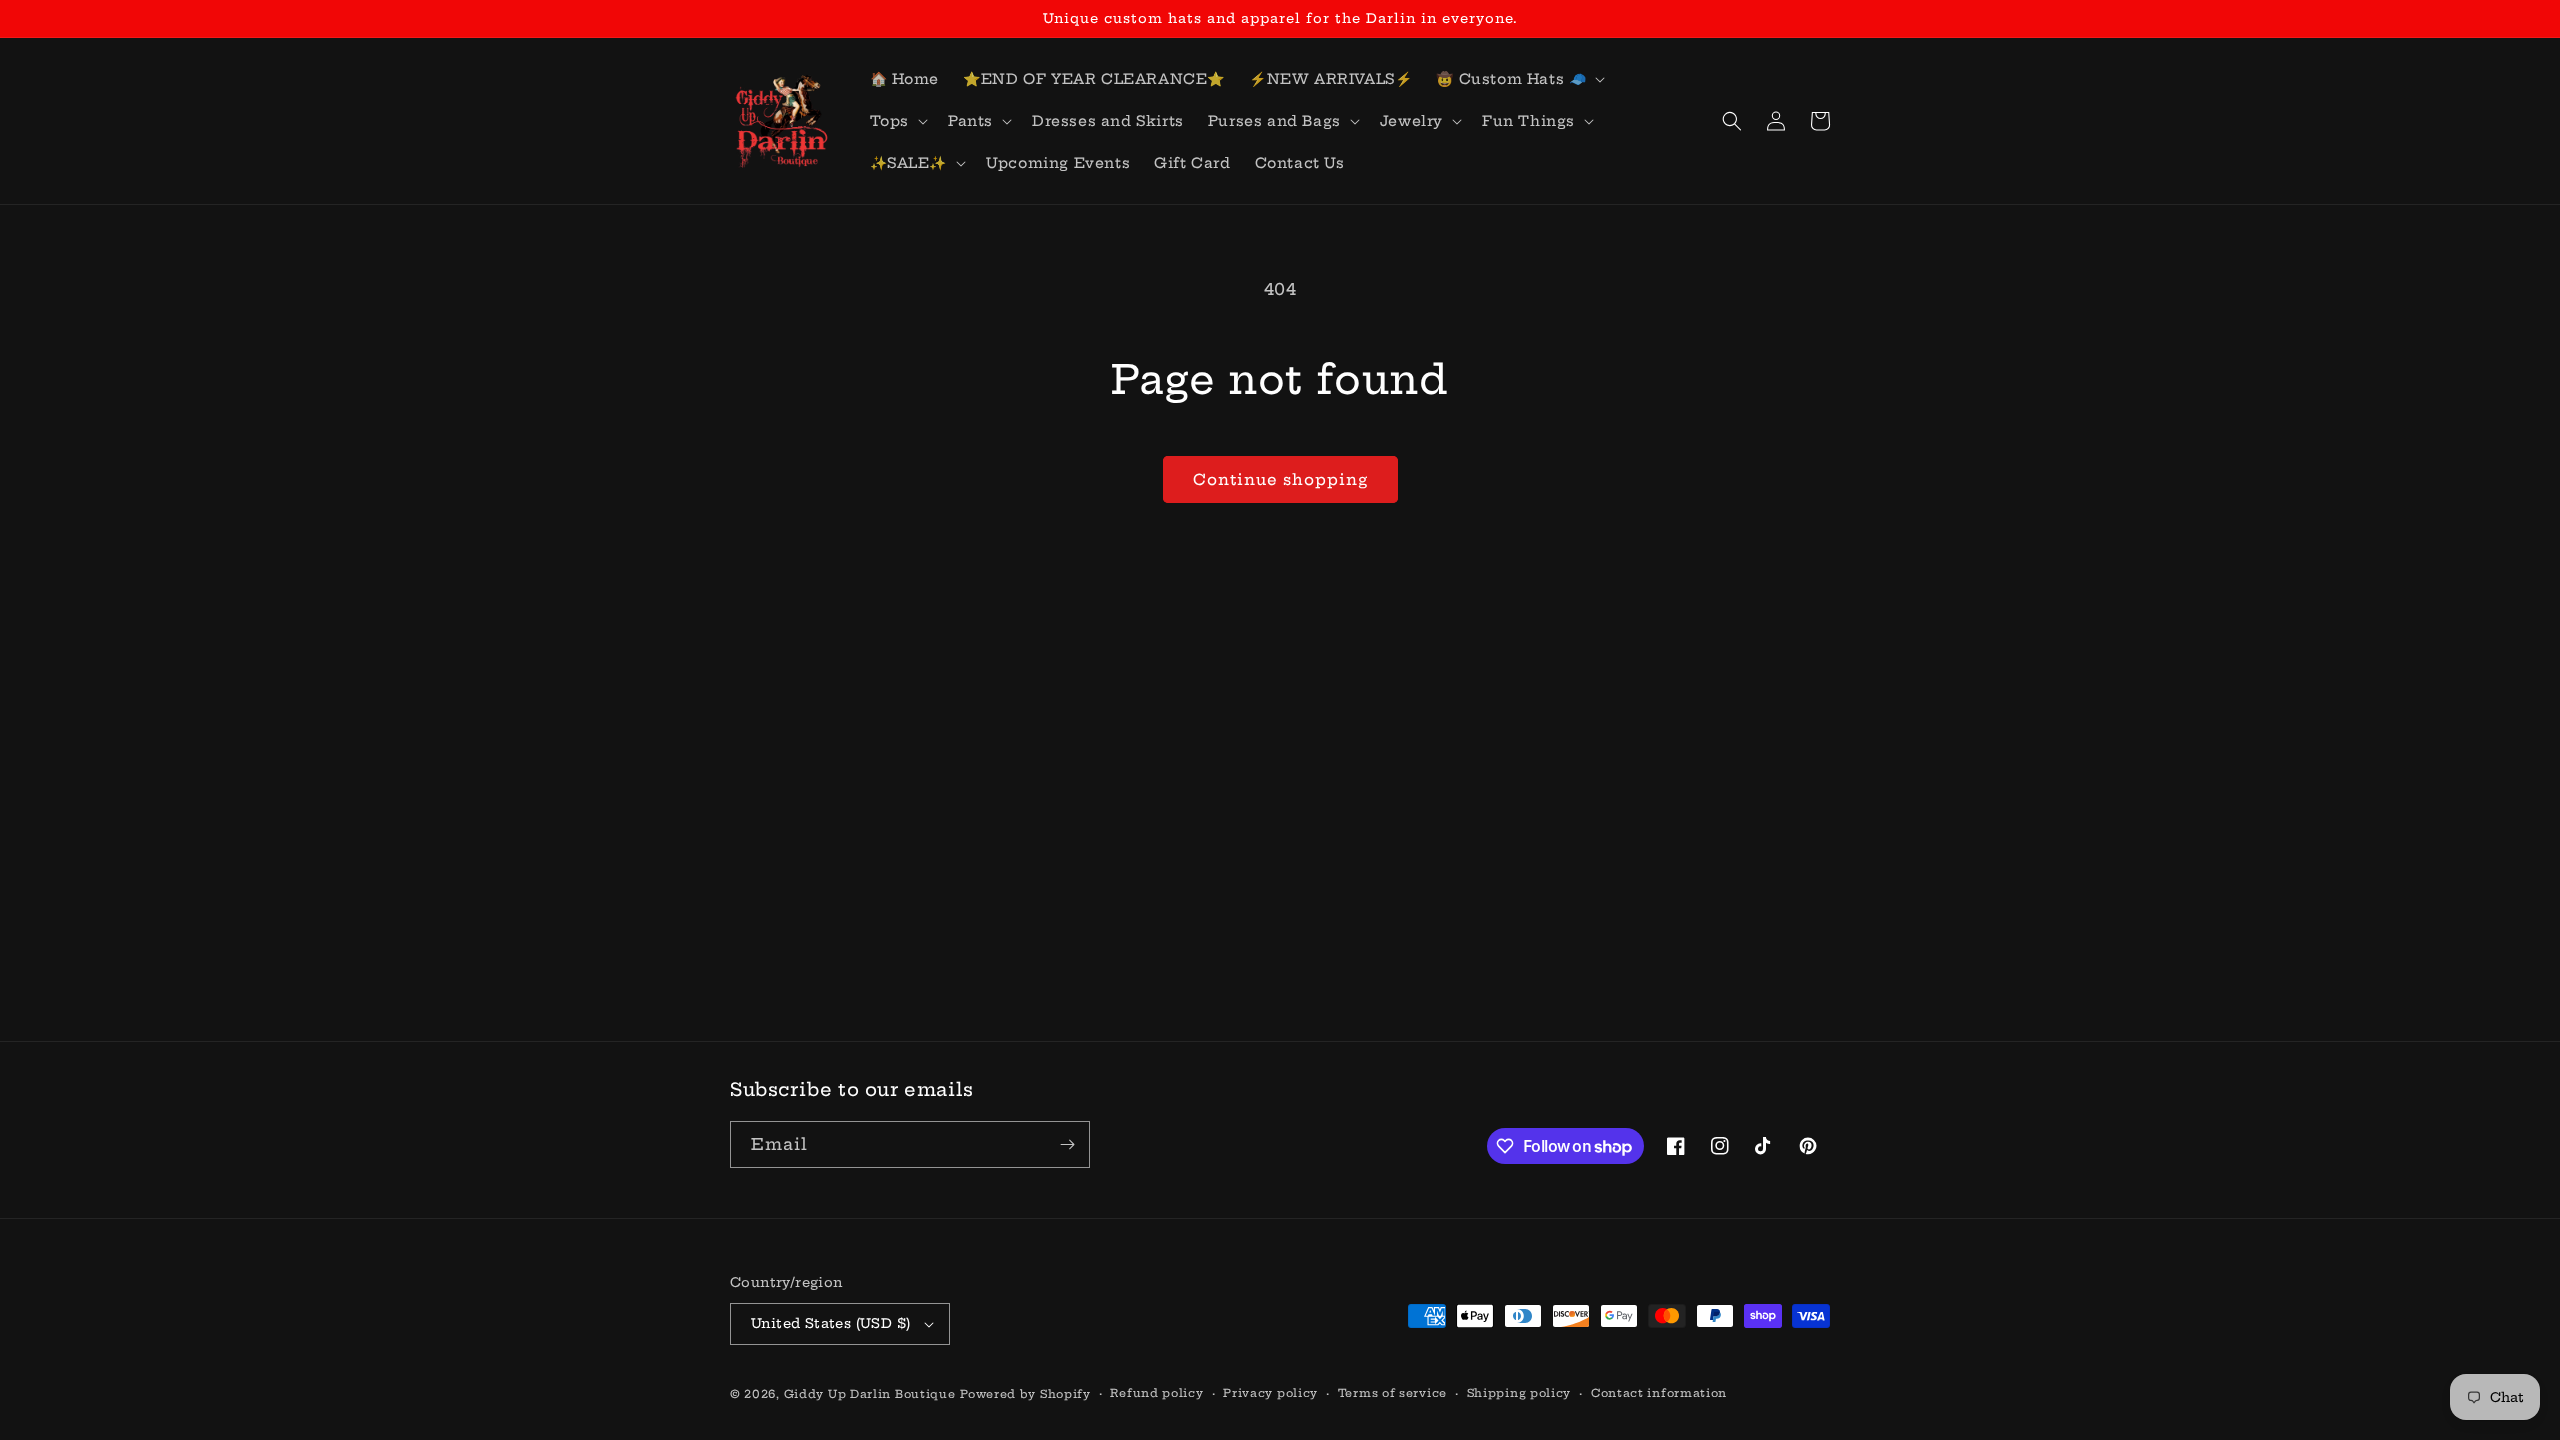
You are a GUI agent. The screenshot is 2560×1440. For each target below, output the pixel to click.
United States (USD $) (830, 1323)
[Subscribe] (1067, 1144)
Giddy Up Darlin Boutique (870, 1394)
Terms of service (1392, 1393)
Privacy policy (1270, 1393)
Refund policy (1156, 1393)
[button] (1518, 79)
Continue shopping (1280, 479)
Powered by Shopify (1025, 1394)
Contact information (1659, 1393)
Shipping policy (1519, 1393)
